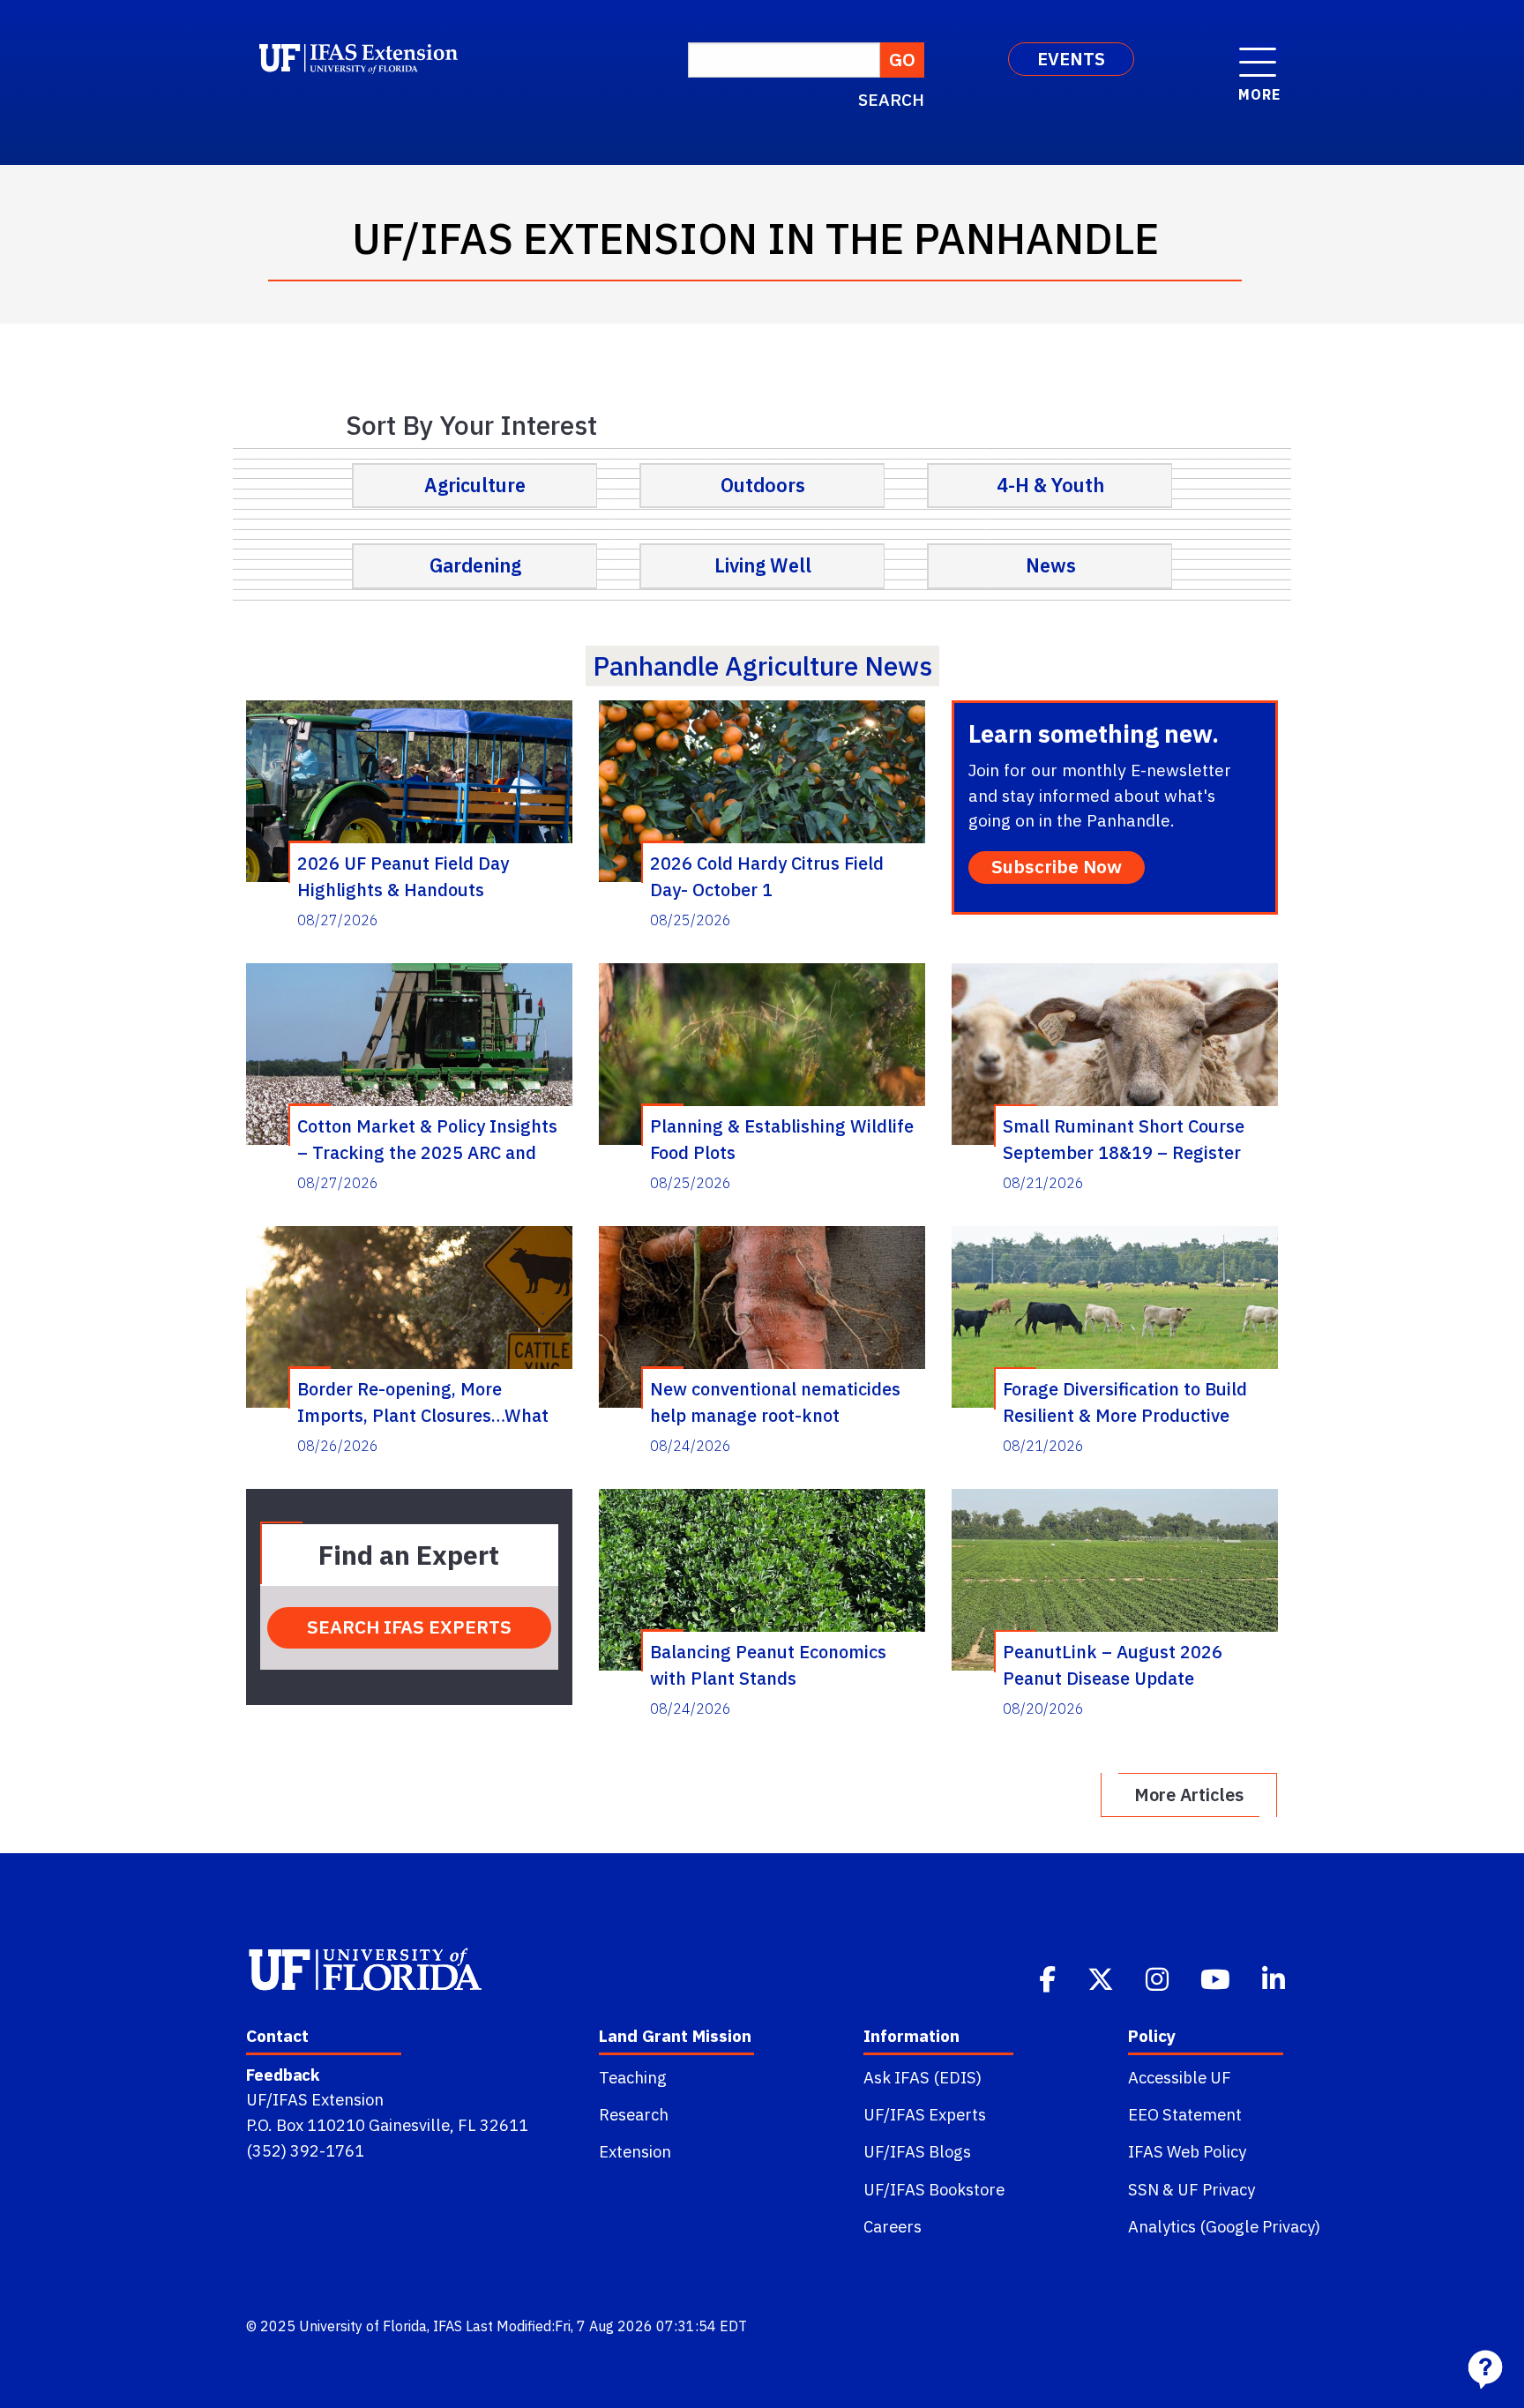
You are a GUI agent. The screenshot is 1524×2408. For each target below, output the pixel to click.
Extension (635, 2151)
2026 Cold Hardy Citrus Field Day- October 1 (767, 876)
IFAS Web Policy (1187, 2151)
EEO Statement (1185, 2114)
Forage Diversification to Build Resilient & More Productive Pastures (1125, 1402)
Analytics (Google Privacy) (1224, 2226)
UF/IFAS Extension (315, 2099)
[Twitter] (1102, 1978)
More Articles (1189, 1795)
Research (634, 2114)
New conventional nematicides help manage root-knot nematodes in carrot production (779, 1402)
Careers (893, 2226)
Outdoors (763, 485)
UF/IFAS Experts (925, 2114)
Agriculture (475, 485)
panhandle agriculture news (762, 666)
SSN (1143, 2189)
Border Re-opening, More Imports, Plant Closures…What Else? (423, 1402)
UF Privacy (1216, 2189)
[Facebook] (1049, 1978)
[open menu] (1258, 53)
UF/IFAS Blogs (917, 2151)
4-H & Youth (1050, 485)
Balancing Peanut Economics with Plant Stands (768, 1664)
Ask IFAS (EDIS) (923, 2077)
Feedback (283, 2075)
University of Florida (363, 2326)
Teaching (633, 2077)
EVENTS (1071, 59)
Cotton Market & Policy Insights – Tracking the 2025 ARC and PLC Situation (427, 1139)
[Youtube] (1217, 1978)
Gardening (475, 565)
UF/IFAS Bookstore (934, 2189)
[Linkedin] (1275, 1978)
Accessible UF (1180, 2077)
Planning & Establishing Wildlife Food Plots (782, 1139)
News (1051, 565)
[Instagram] (1159, 1978)
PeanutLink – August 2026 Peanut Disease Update (1113, 1664)
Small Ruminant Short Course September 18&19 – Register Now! (1124, 1139)
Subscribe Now (1057, 867)
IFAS (448, 2326)
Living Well (763, 565)
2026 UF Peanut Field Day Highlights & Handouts (403, 876)
